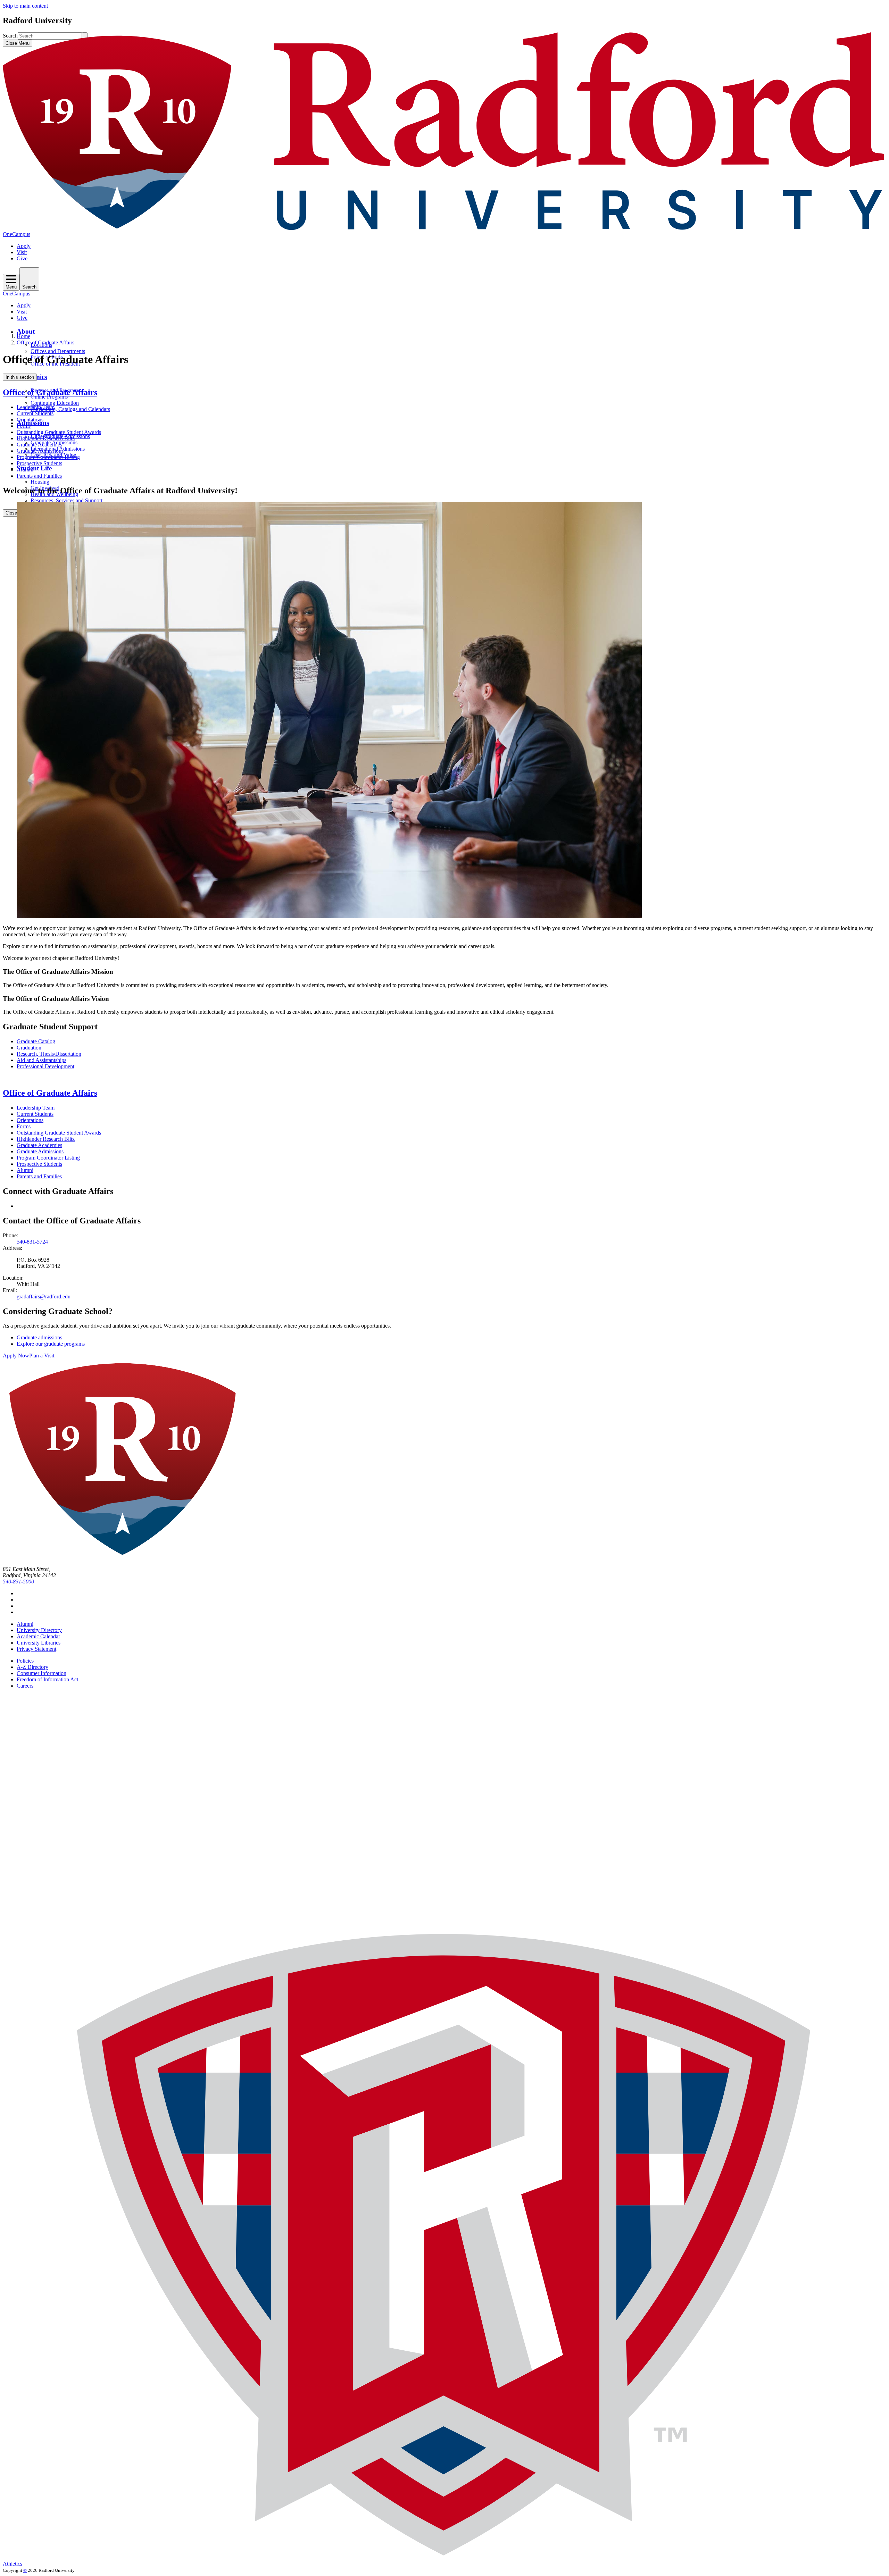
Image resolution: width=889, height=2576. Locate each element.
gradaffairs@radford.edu (44, 1297)
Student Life (34, 468)
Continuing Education (55, 403)
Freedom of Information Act (47, 1679)
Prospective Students (39, 463)
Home (23, 336)
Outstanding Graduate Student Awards (59, 432)
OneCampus (16, 234)
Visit (22, 252)
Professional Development (45, 1066)
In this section (20, 377)
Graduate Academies (39, 445)
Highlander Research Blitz (46, 438)
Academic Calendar (38, 1636)
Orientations (30, 420)
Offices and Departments (58, 351)
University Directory (39, 1630)
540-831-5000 (18, 1582)
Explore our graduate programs (51, 1344)
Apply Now (16, 1356)
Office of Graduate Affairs (45, 342)
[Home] (444, 228)
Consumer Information (41, 1673)
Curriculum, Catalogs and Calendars (70, 409)
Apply (24, 246)
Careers (25, 1686)
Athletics (13, 2564)
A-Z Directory (32, 1667)
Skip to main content (25, 6)
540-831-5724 (32, 1242)
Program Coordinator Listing (48, 457)
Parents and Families (39, 476)
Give (22, 258)
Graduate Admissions (40, 451)
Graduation (29, 1048)
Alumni (25, 470)
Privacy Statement (36, 1649)
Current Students (35, 413)
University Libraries (39, 1643)
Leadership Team (36, 407)
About (26, 331)
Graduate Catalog (36, 1041)
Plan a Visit (42, 1356)
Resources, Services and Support (67, 500)
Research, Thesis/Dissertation (49, 1054)
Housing (40, 482)
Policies (25, 1661)
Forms (24, 426)
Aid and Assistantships (41, 1060)
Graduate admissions (39, 1337)
